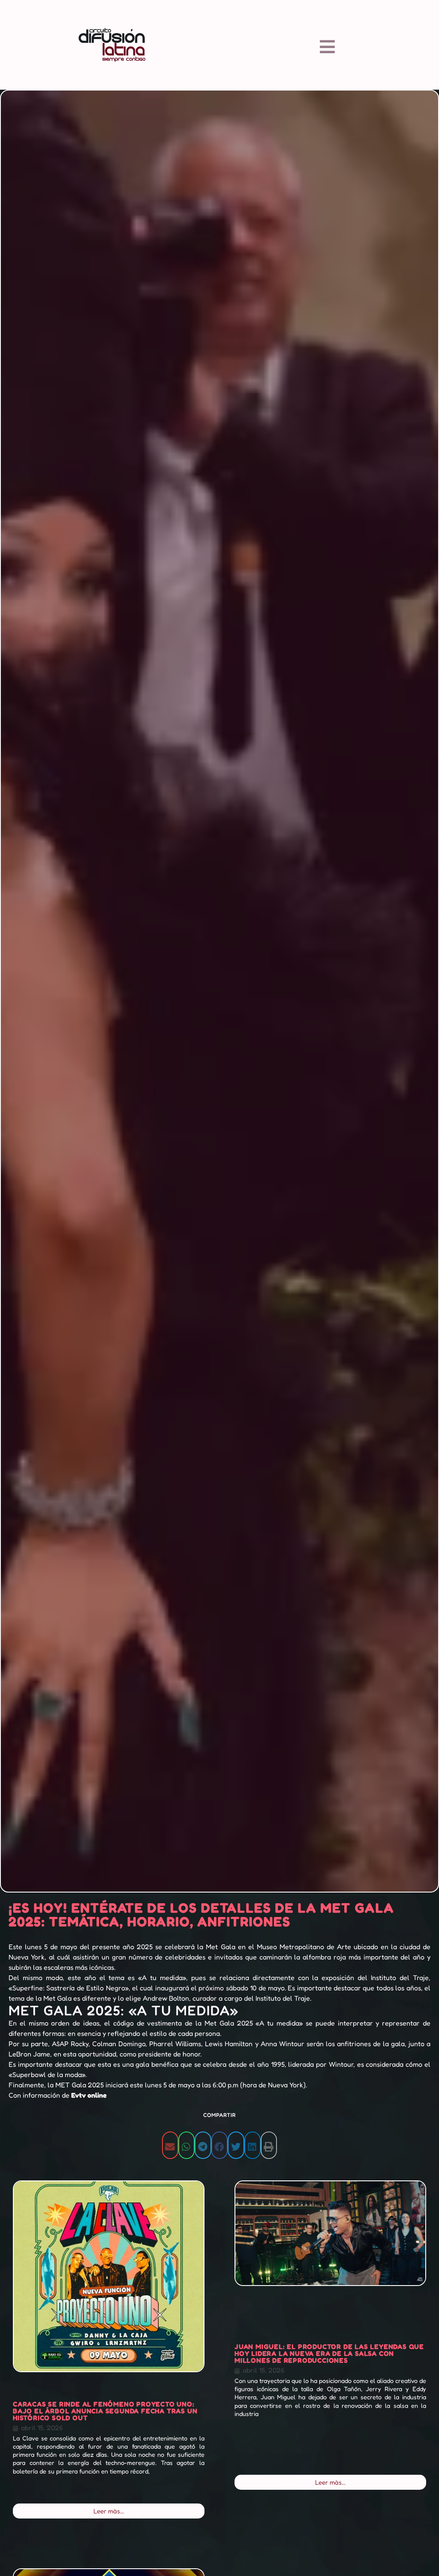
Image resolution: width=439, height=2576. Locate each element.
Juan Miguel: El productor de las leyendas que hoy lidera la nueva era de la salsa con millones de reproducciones (329, 2353)
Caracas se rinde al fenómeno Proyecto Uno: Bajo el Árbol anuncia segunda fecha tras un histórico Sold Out (105, 2411)
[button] (170, 2145)
